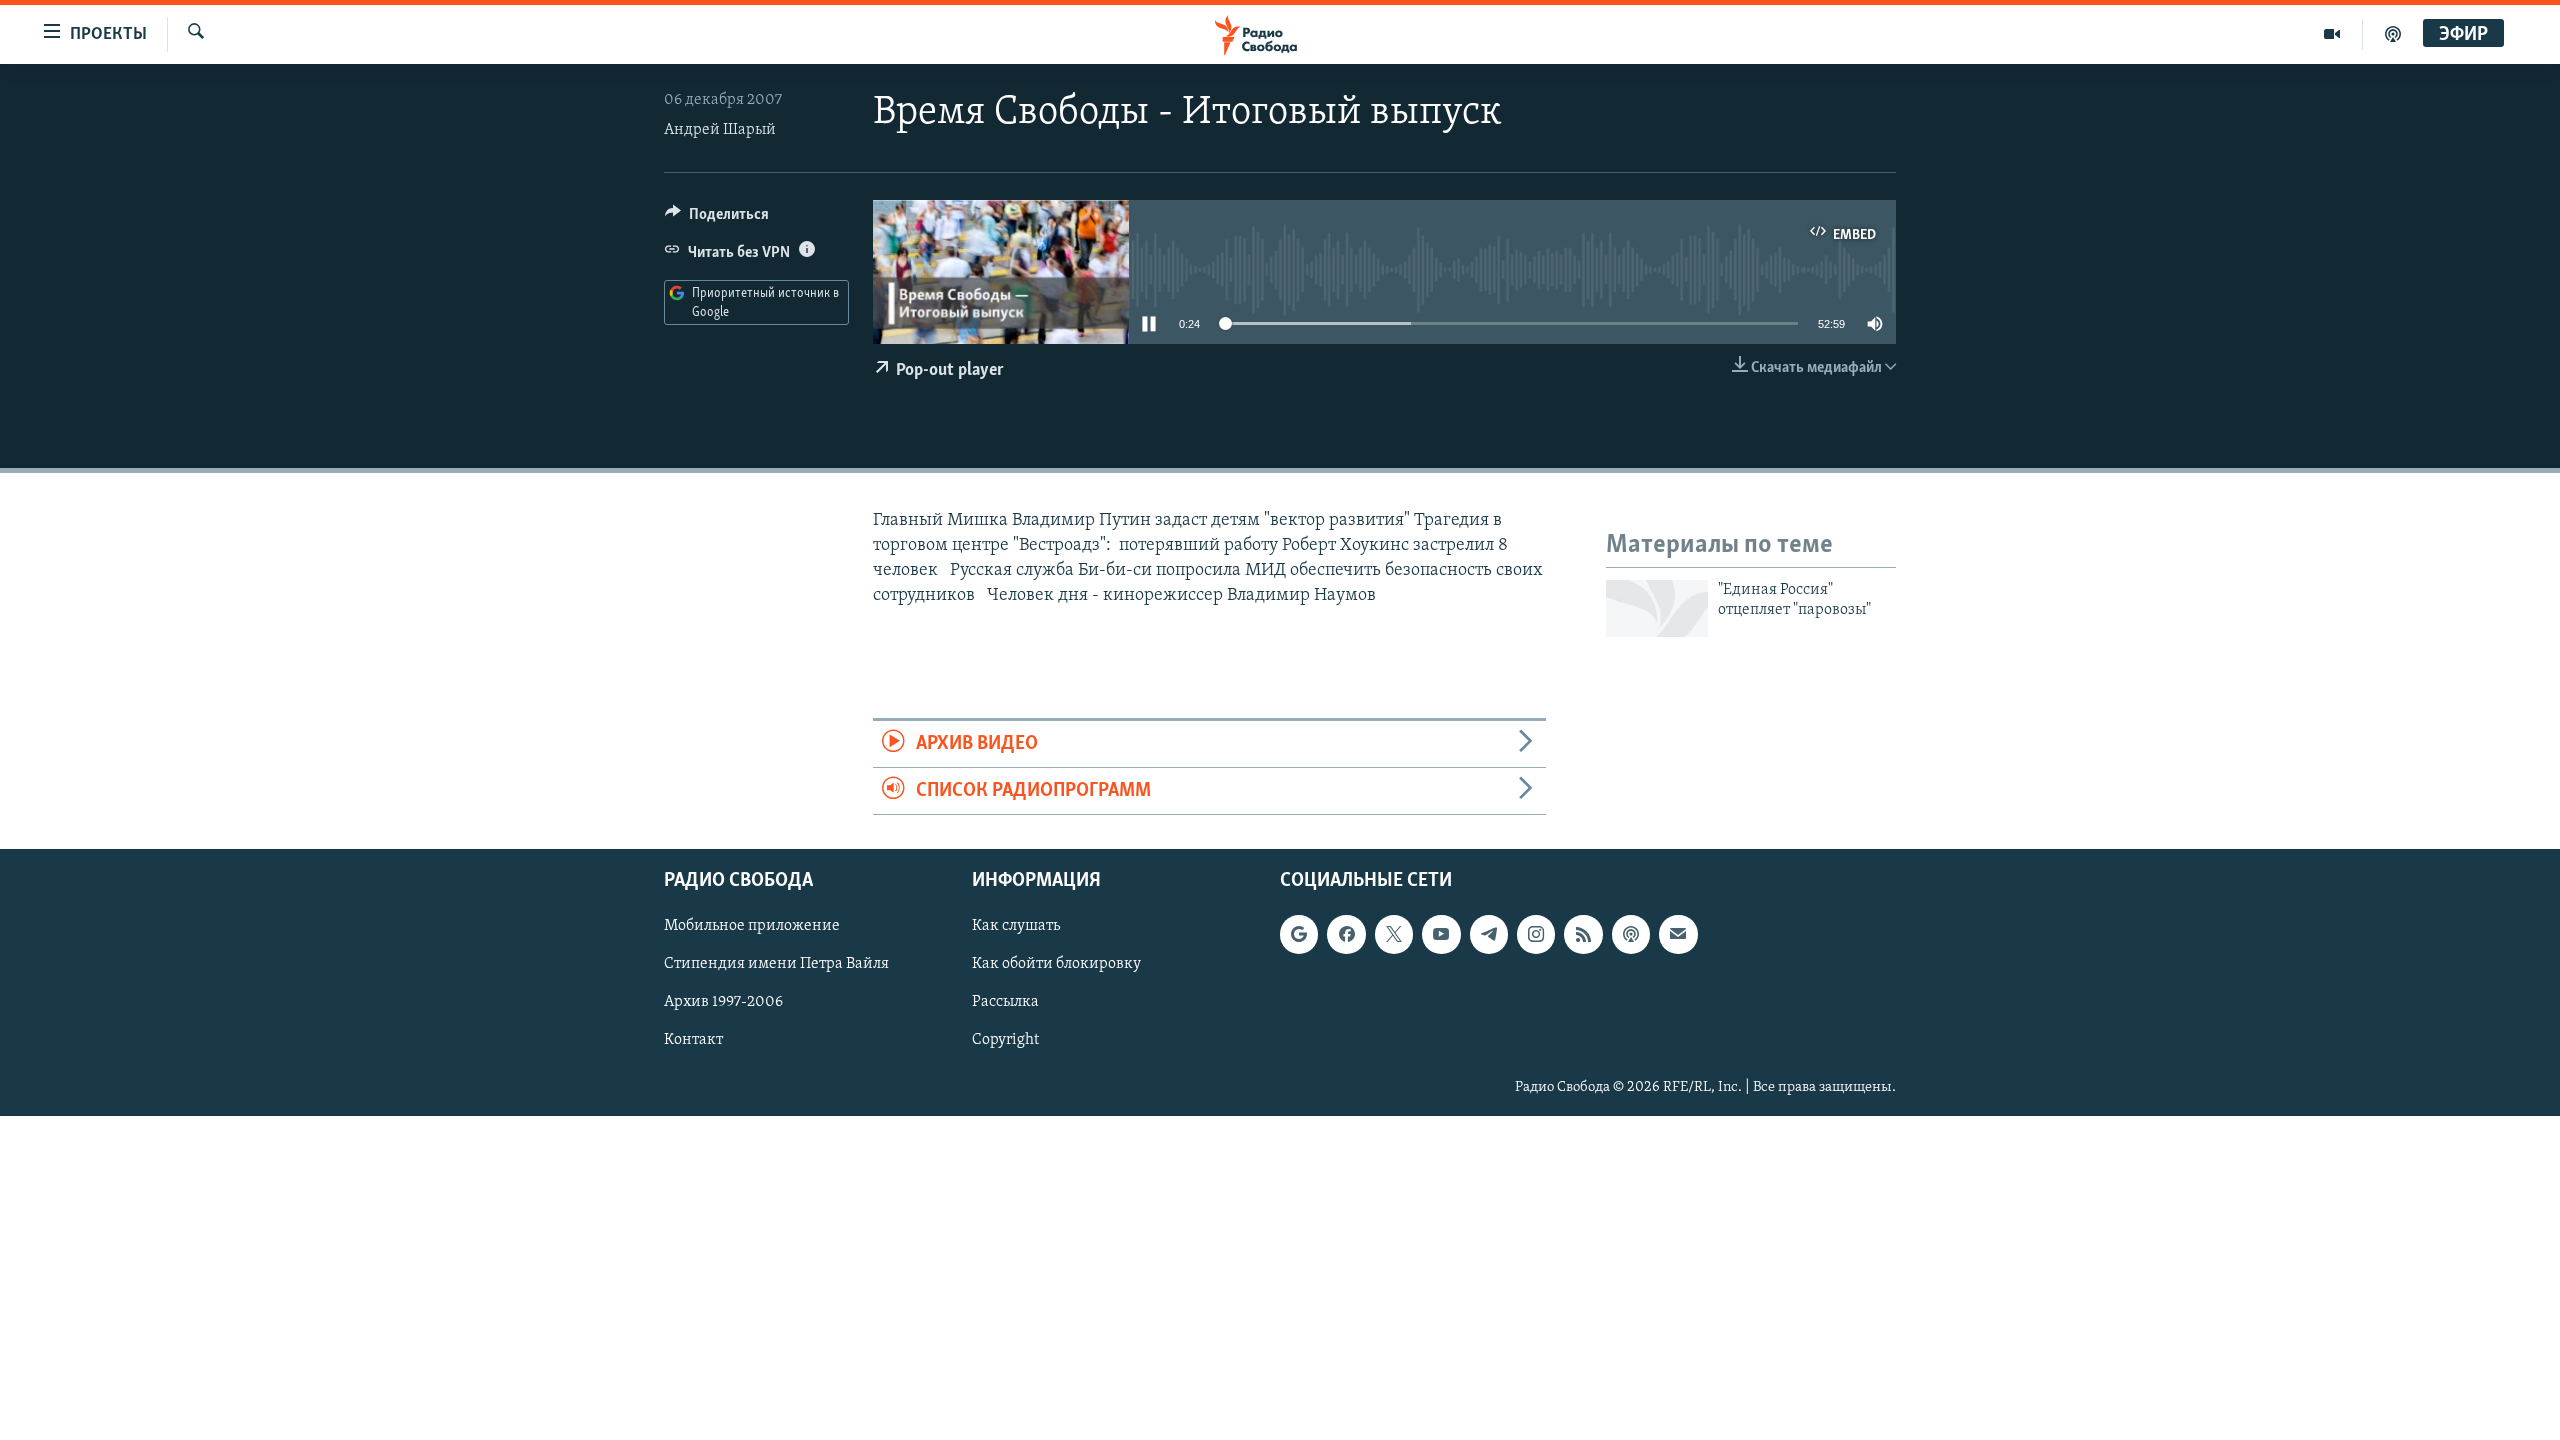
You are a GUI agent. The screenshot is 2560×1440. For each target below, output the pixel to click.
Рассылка (1005, 1003)
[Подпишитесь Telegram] (1489, 935)
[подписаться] (1678, 935)
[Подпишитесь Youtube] (1441, 935)
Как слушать (1016, 927)
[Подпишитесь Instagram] (1536, 935)
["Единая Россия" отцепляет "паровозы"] (1657, 608)
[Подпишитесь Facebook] (1346, 935)
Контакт (693, 1041)
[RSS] (1583, 935)
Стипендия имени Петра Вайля (776, 965)
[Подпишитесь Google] (1299, 935)
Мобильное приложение (752, 927)
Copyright (1005, 1041)
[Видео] (2332, 34)
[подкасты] (2393, 34)
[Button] (717, 219)
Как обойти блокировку (1056, 965)
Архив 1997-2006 (723, 1003)
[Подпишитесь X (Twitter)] (1394, 935)
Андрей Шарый (720, 130)
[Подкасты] (1631, 935)
